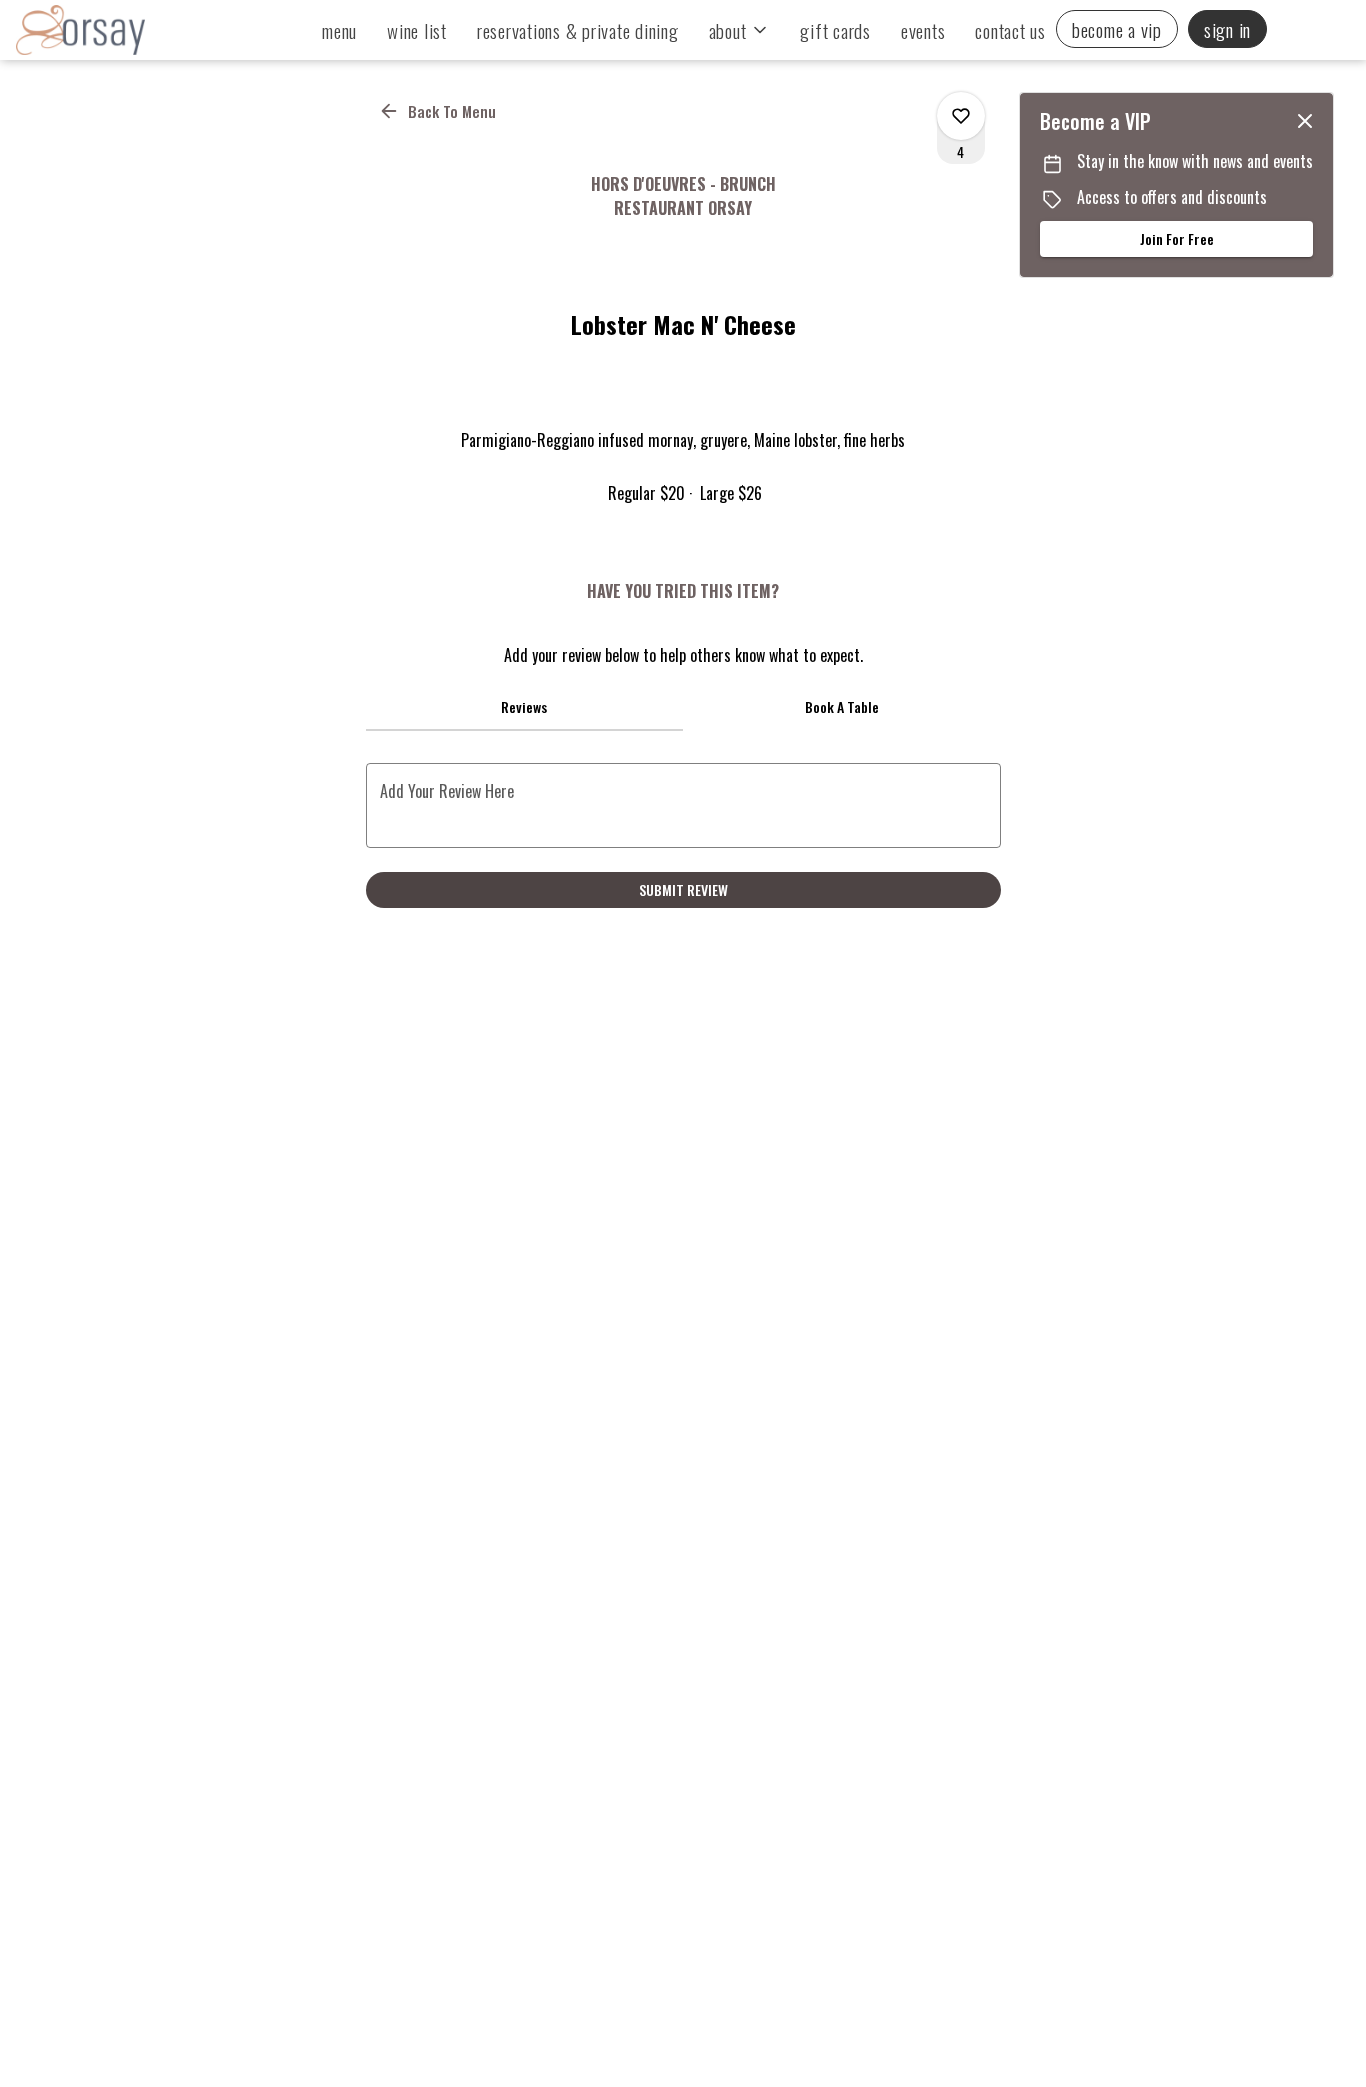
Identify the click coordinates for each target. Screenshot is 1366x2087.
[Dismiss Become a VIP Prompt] (1305, 121)
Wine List (417, 30)
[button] (740, 30)
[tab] (525, 707)
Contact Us (1010, 30)
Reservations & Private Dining (578, 30)
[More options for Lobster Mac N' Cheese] (961, 116)
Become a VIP (1117, 29)
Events (923, 30)
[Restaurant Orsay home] (106, 30)
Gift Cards (835, 30)
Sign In (1227, 29)
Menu (339, 30)
